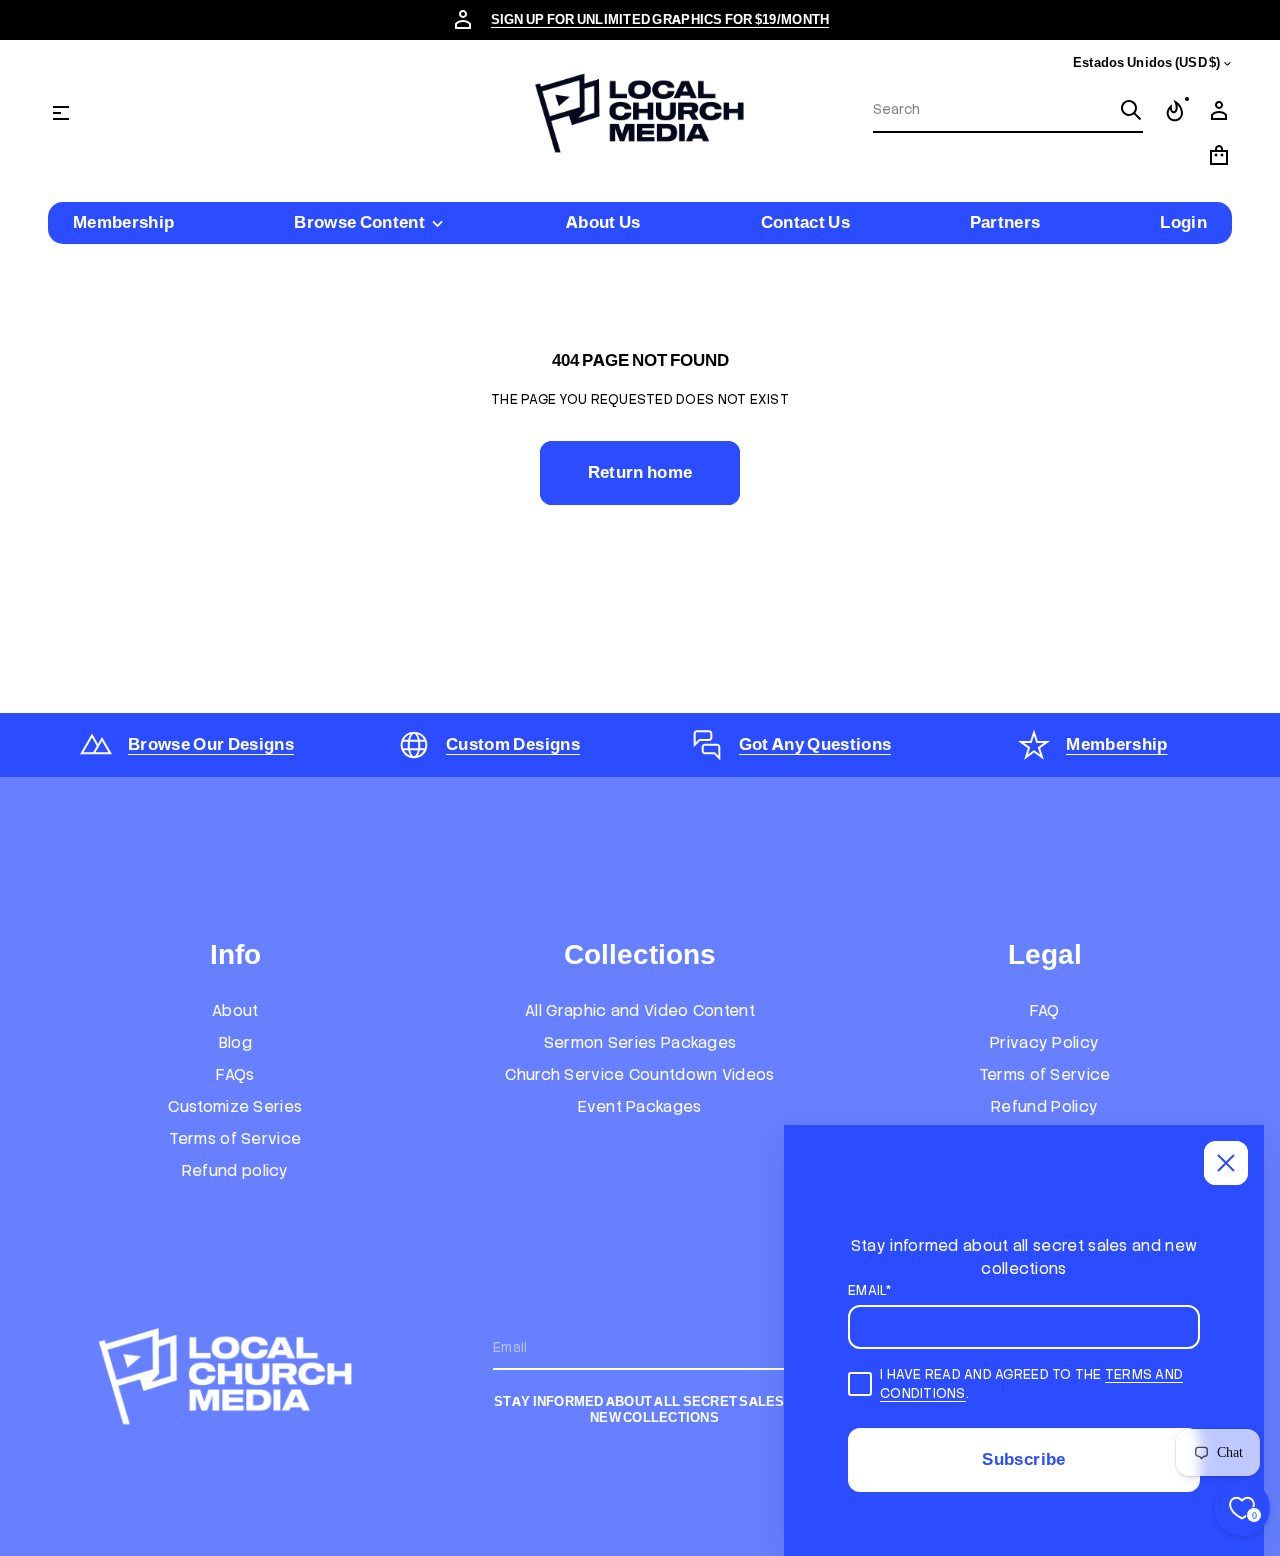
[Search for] (1131, 110)
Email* (870, 1290)
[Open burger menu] (61, 113)
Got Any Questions (815, 744)
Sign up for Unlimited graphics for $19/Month (660, 19)
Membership (1116, 744)
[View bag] (1219, 155)
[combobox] (992, 110)
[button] (1008, 111)
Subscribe (1023, 1459)
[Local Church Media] (640, 113)
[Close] (1226, 1163)
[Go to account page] (1219, 111)
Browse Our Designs (211, 744)
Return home (640, 472)
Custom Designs (513, 744)
